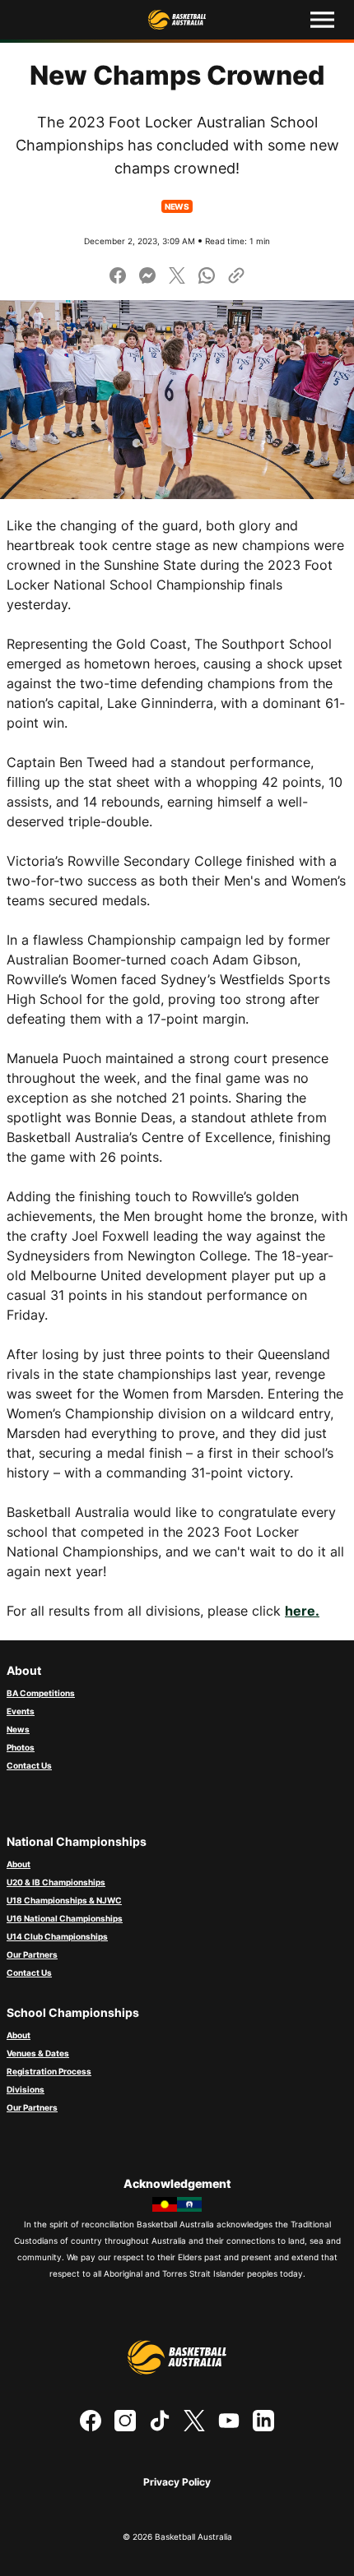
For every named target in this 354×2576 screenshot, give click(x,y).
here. (302, 1611)
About (19, 1864)
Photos (21, 1747)
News (18, 1729)
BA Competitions (41, 1693)
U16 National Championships (65, 1918)
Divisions (26, 2089)
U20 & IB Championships (56, 1882)
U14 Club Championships (57, 1936)
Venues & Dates (38, 2053)
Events (21, 1711)
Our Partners (32, 1954)
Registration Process (49, 2071)
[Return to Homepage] (177, 20)
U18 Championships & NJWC (64, 1900)
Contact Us (29, 1765)
